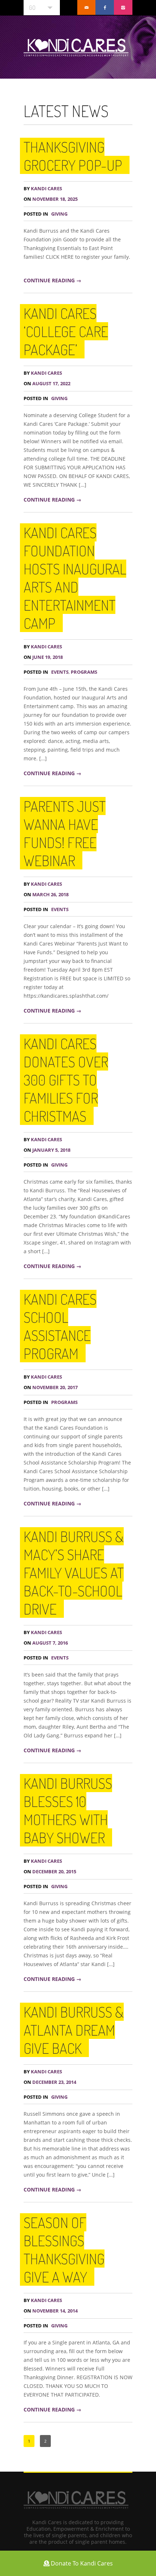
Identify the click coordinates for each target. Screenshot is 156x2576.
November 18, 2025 (51, 199)
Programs (84, 672)
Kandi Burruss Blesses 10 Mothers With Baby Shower (68, 1810)
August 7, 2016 (46, 1643)
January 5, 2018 (47, 1150)
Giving (59, 214)
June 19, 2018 (43, 657)
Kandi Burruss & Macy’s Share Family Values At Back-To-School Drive (74, 1572)
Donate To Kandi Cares (81, 2563)
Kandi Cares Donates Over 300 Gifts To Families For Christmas (66, 1080)
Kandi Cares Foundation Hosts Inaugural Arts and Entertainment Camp (75, 578)
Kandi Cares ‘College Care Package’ (66, 331)
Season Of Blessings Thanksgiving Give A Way (64, 2249)
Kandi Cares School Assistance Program (60, 1326)
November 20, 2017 (51, 1387)
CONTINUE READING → (52, 280)
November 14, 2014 (51, 2311)
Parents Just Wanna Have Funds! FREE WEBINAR (65, 833)
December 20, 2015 (50, 1872)
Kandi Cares (43, 189)
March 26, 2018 (46, 895)
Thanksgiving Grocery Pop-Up (73, 156)
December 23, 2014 (50, 2082)
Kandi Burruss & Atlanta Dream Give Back (74, 2030)
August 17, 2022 (47, 384)
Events (60, 672)
